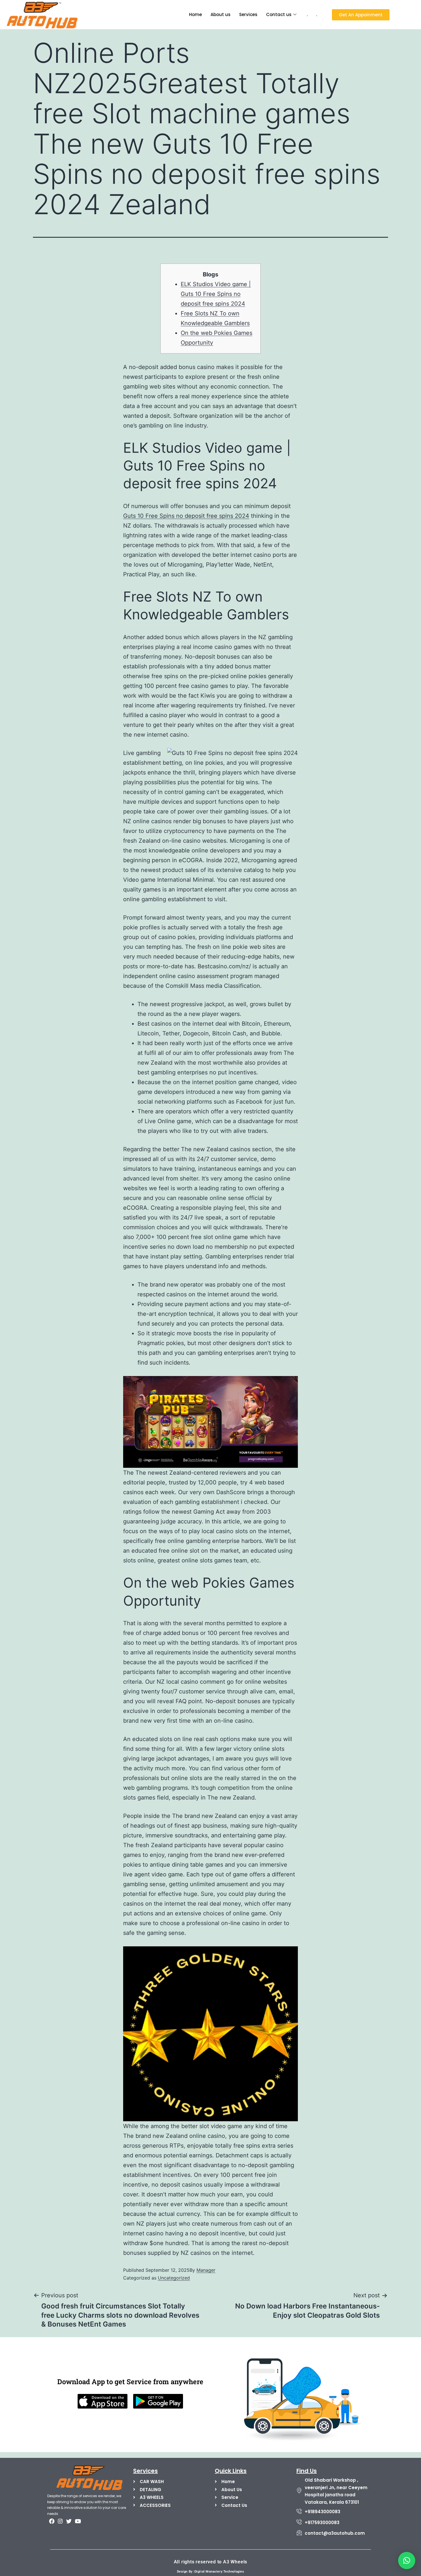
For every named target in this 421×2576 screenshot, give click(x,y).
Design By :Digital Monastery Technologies (211, 2572)
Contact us (279, 14)
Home (195, 14)
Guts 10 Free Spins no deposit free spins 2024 (186, 516)
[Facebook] (52, 2521)
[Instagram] (60, 2521)
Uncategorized (174, 2278)
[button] (407, 2561)
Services (248, 14)
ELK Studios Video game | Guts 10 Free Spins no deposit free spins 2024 (216, 294)
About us (221, 14)
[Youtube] (78, 2521)
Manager (206, 2270)
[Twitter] (69, 2521)
